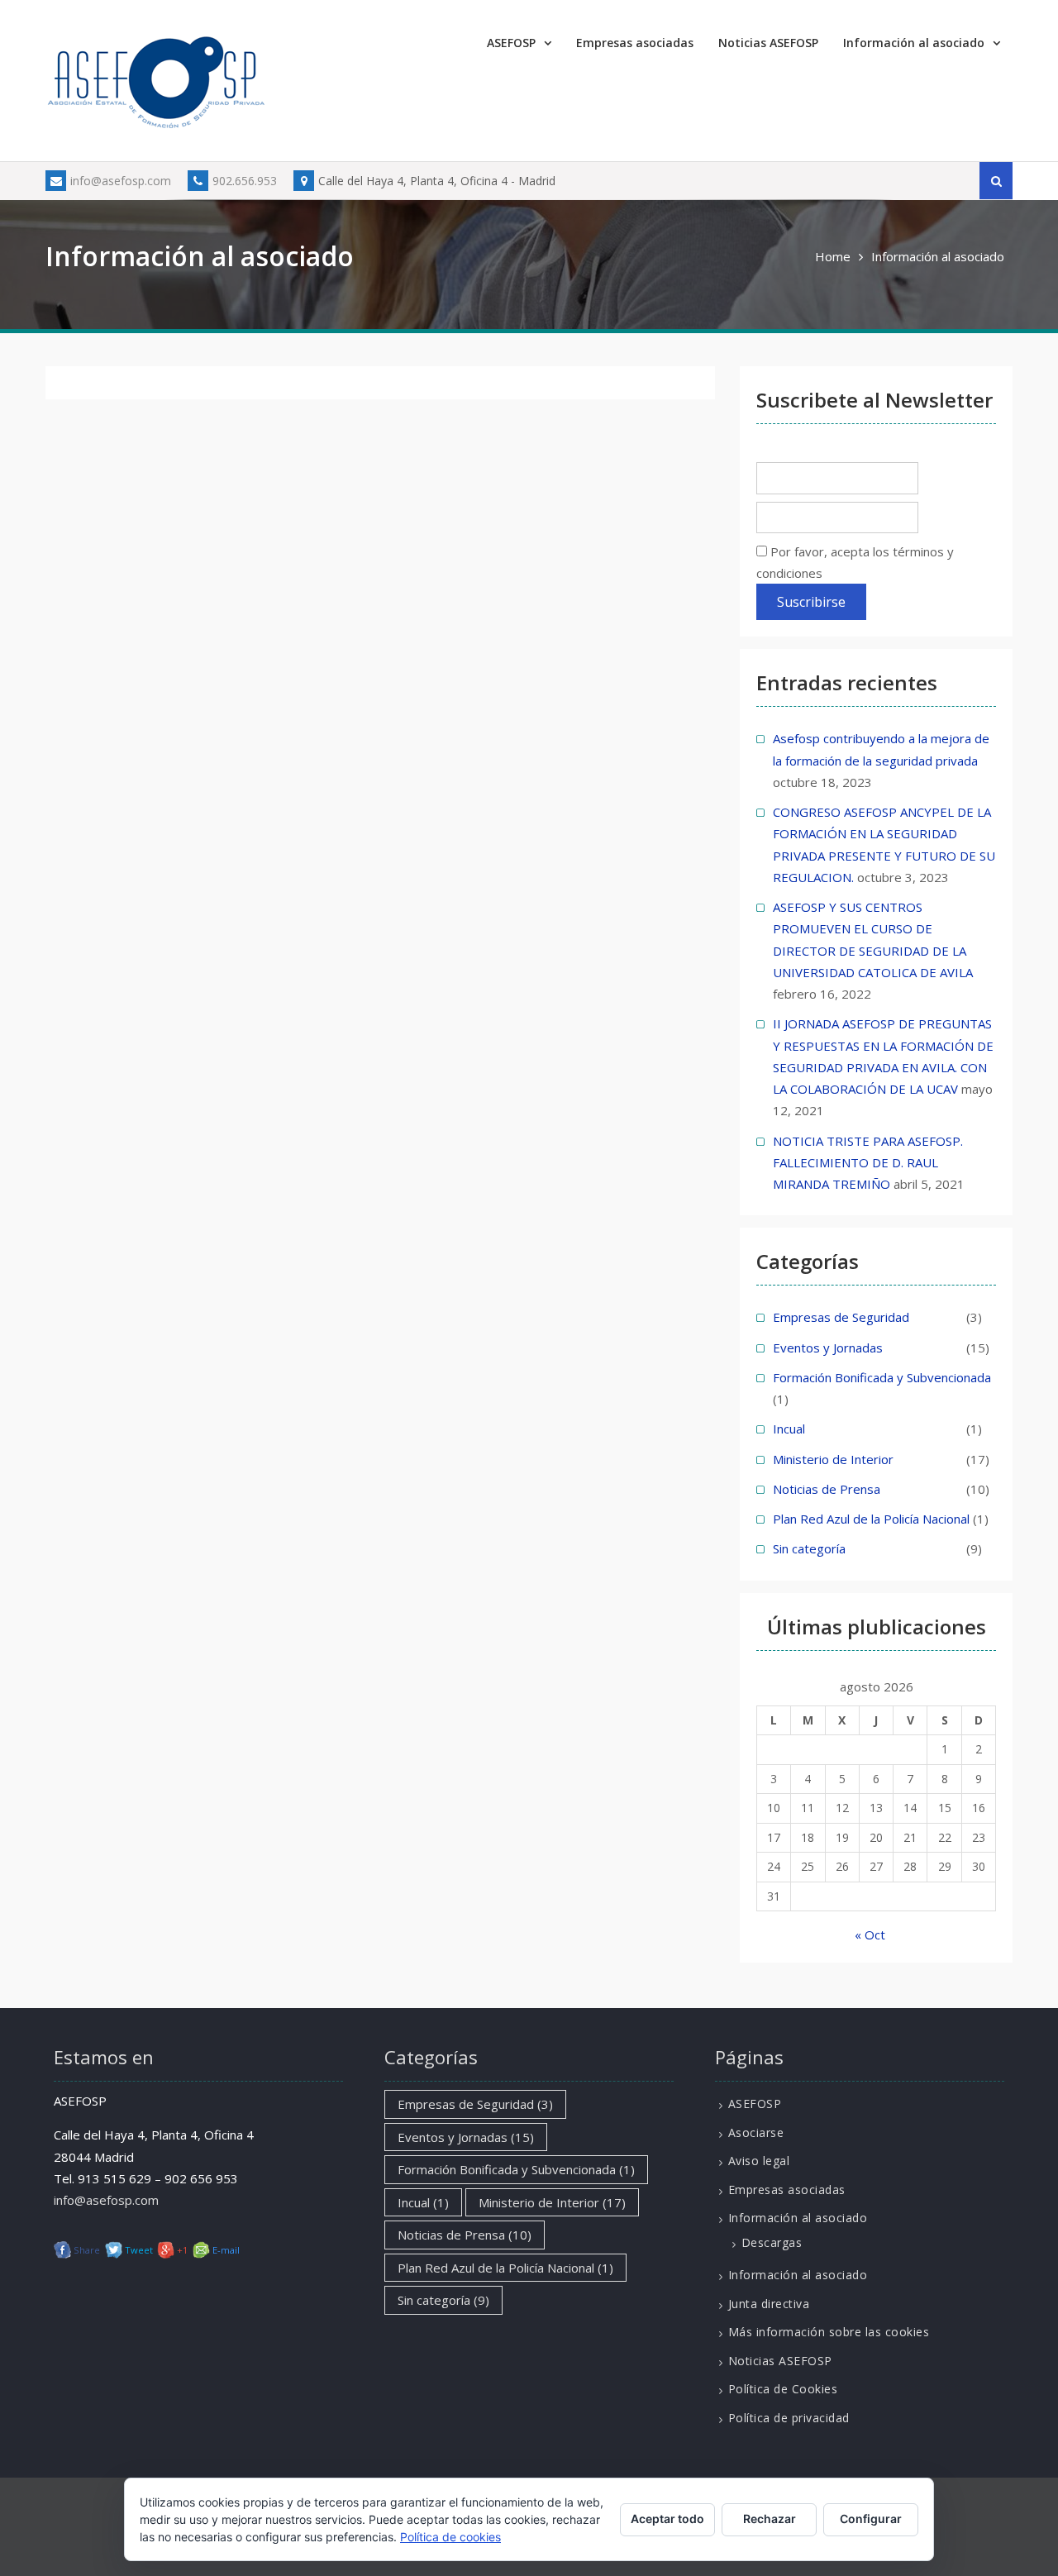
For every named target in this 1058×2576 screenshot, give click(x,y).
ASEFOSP (511, 43)
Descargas (772, 2242)
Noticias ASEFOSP (768, 43)
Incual (789, 1429)
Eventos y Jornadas (828, 1348)
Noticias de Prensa (827, 1489)
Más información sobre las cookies (829, 2332)
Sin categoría (809, 1548)
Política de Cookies (783, 2389)
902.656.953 (245, 181)
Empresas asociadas (635, 43)
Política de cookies (450, 2537)
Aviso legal (759, 2161)
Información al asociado (914, 43)
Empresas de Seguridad (841, 1317)
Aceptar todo (667, 2519)
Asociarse (756, 2132)
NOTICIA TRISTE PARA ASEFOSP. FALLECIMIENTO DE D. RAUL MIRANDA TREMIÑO (868, 1163)
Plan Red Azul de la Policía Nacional (871, 1519)
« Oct (870, 1934)
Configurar (871, 2519)
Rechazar (770, 2519)
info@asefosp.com (121, 181)
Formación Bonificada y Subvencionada (882, 1377)
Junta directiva (769, 2304)
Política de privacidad (789, 2418)
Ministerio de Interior (833, 1459)
